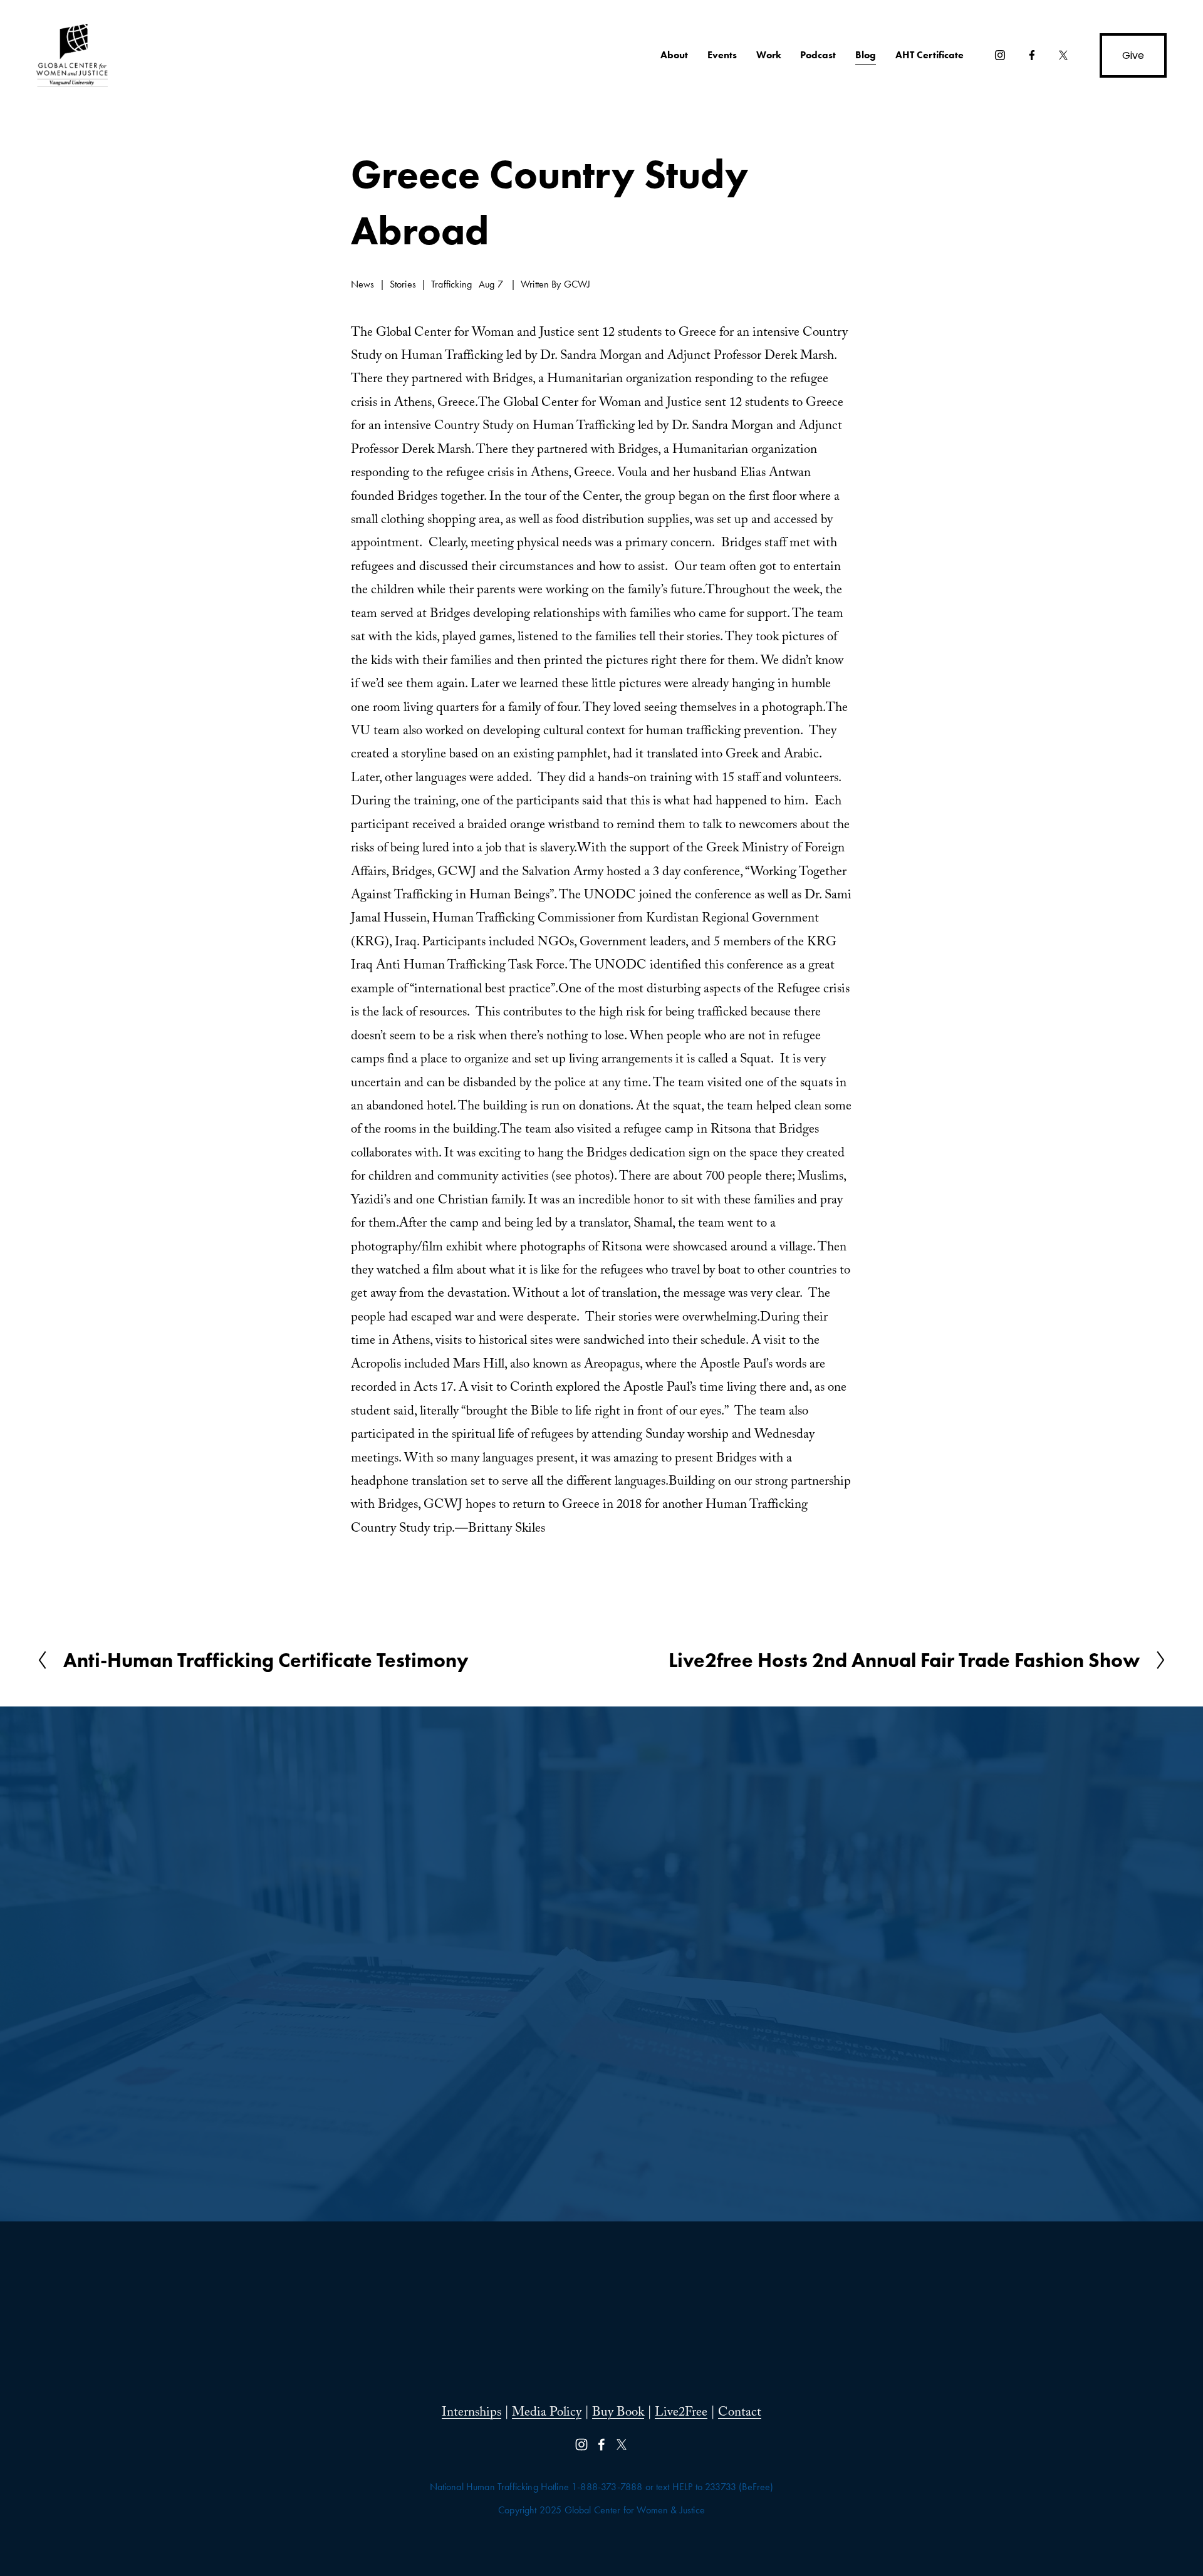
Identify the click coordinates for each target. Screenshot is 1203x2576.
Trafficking (451, 284)
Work (769, 55)
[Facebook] (1032, 55)
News (363, 284)
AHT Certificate (930, 55)
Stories (403, 284)
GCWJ (577, 284)
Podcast (818, 55)
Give (1133, 55)
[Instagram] (1000, 55)
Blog (866, 55)
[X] (1063, 55)
